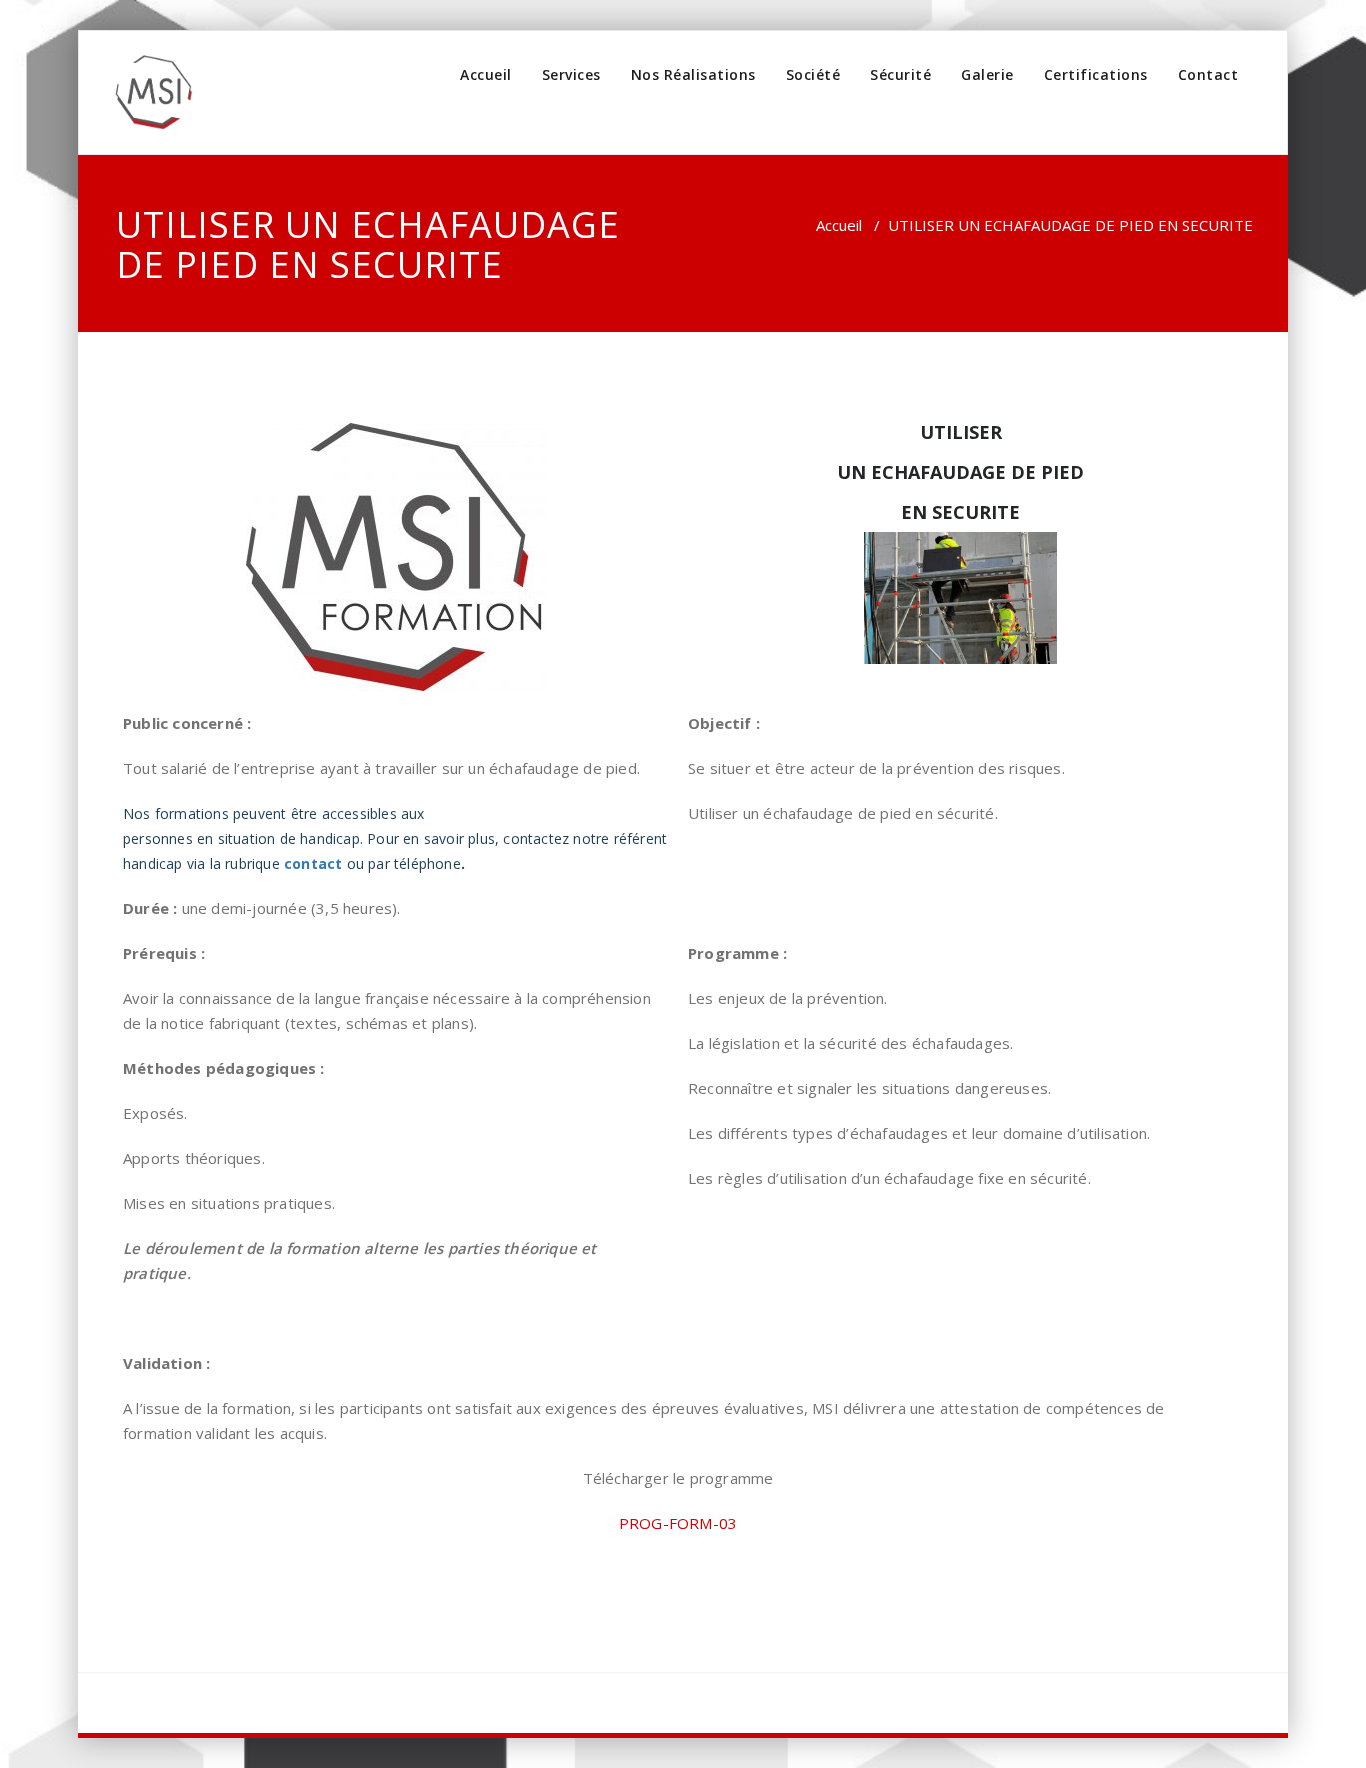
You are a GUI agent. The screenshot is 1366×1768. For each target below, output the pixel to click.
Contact (1208, 74)
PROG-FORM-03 (678, 1523)
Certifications (1096, 74)
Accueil (486, 74)
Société (813, 74)
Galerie (987, 74)
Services (571, 74)
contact (313, 863)
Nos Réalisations (693, 74)
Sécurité (900, 74)
